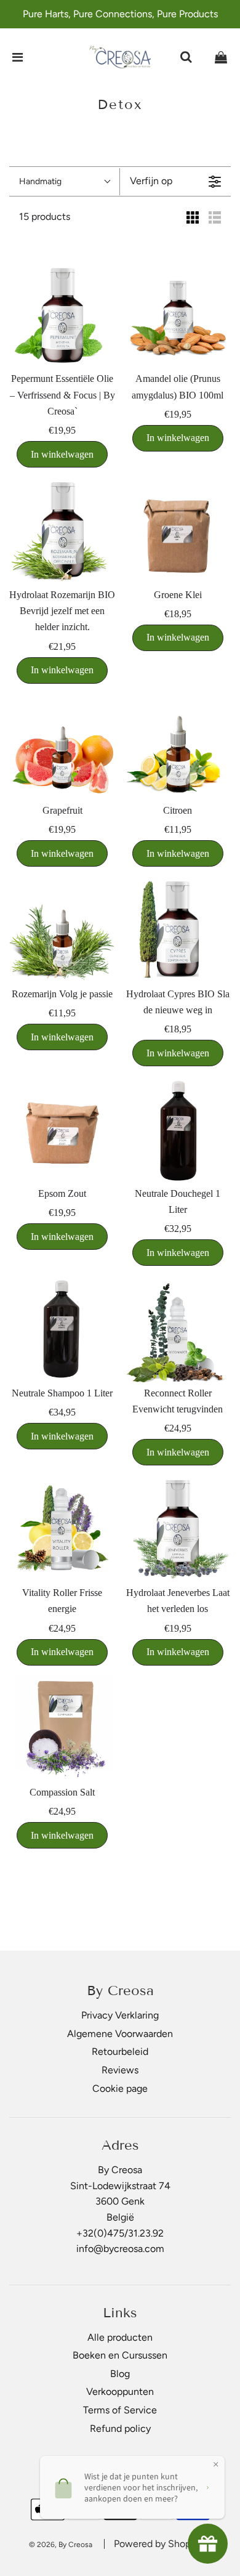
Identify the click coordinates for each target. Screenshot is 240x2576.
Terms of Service (120, 2410)
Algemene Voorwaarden (120, 2034)
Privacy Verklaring (120, 2015)
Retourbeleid (120, 2051)
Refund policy (120, 2428)
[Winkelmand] (221, 57)
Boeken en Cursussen (120, 2355)
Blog (120, 2374)
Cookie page (120, 2088)
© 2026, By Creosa (61, 2545)
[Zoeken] (186, 57)
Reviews (120, 2070)
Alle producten (120, 2337)
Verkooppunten (120, 2392)
